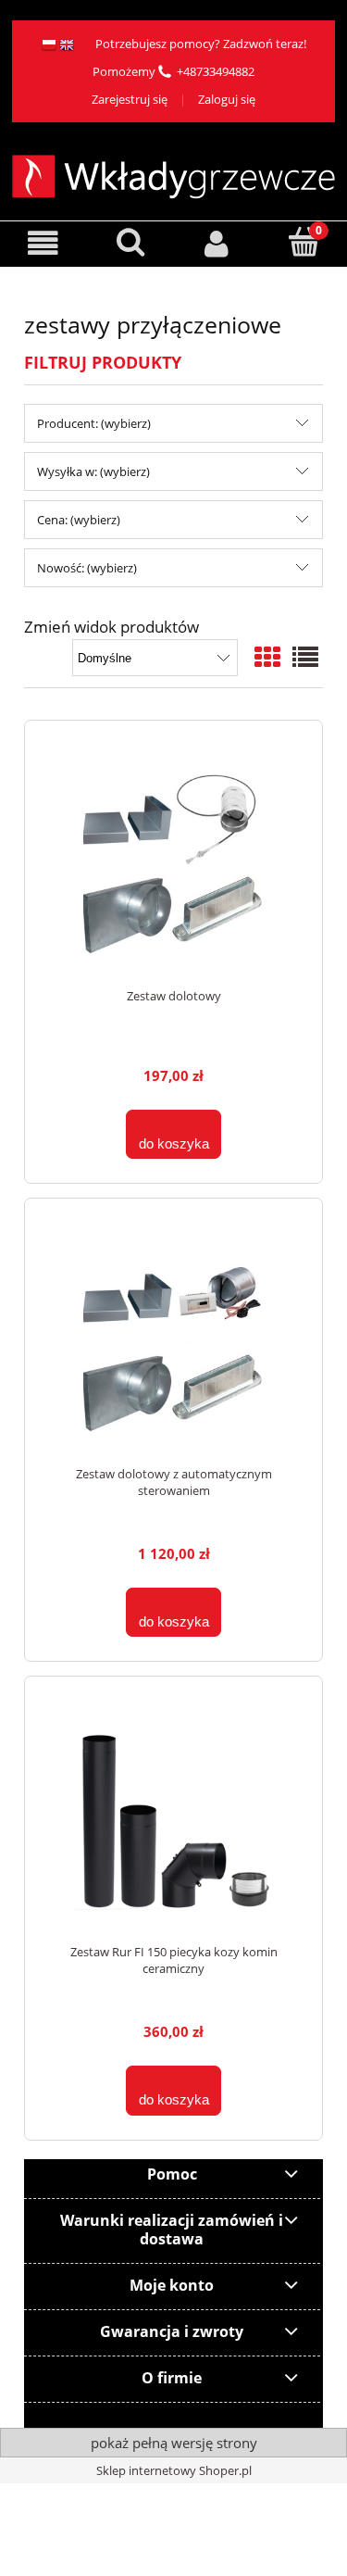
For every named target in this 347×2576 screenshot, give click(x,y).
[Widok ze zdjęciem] (267, 657)
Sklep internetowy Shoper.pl (174, 2470)
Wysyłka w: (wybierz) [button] (93, 471)
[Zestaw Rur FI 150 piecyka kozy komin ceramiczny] (173, 1820)
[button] (43, 243)
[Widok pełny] (305, 657)
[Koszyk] (304, 242)
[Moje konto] (217, 243)
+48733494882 (216, 71)
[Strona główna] (173, 174)
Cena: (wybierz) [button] (79, 520)
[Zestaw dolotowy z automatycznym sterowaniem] (173, 1342)
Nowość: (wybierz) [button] (87, 568)
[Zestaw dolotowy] (173, 864)
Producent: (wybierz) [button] (94, 423)
